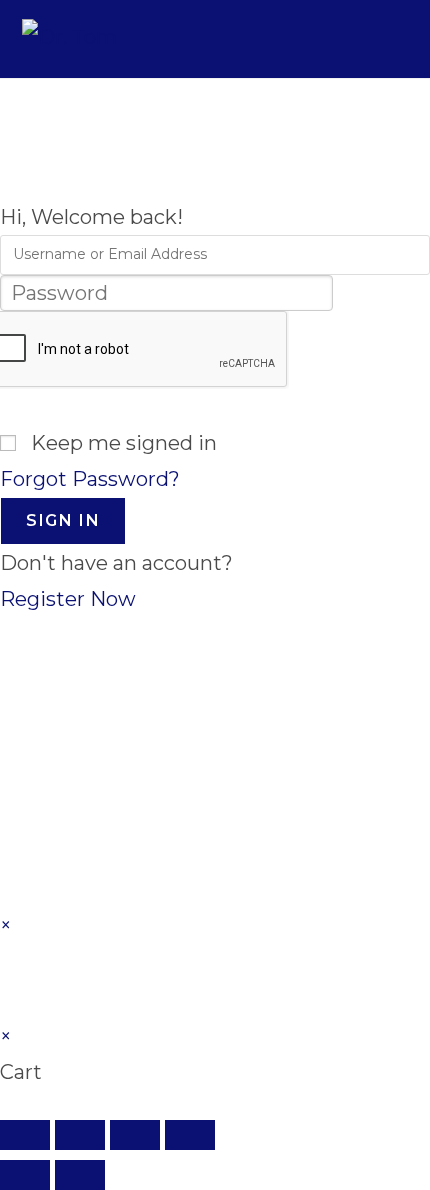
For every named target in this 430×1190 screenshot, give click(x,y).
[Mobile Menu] (395, 38)
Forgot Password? (90, 479)
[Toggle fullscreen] (80, 1135)
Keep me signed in (124, 443)
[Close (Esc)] (190, 1135)
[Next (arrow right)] (80, 1175)
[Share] (135, 1135)
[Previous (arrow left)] (25, 1175)
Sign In (63, 520)
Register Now (68, 599)
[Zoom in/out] (25, 1135)
